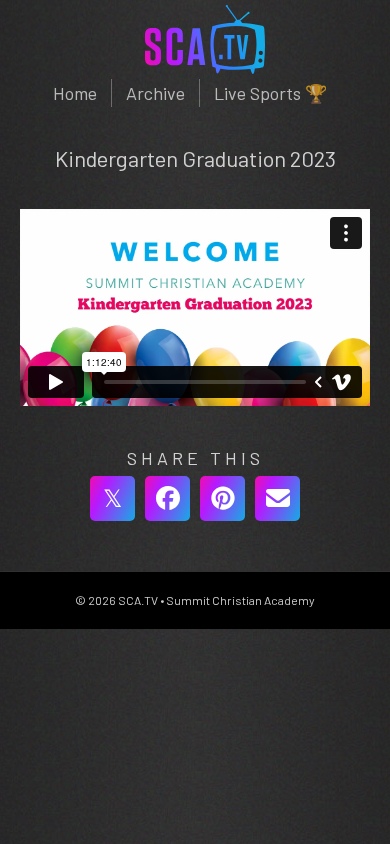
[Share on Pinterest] (222, 498)
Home (75, 93)
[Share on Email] (277, 498)
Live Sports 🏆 (270, 93)
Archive (155, 93)
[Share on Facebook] (167, 498)
